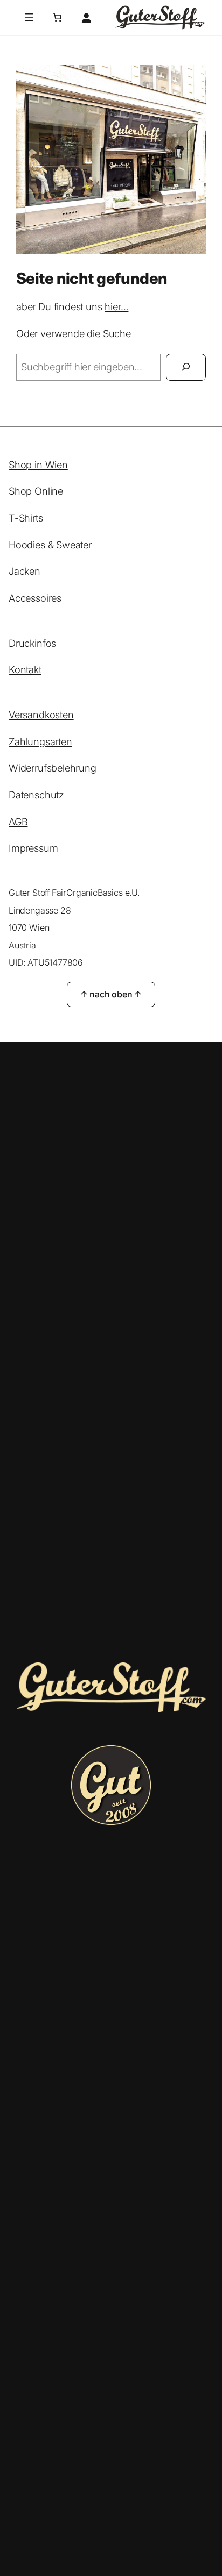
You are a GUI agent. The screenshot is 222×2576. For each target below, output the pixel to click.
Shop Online (36, 491)
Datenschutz (36, 795)
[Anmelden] (86, 18)
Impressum (33, 848)
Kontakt (25, 669)
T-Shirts (26, 518)
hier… (116, 306)
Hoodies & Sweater (50, 545)
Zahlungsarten (40, 741)
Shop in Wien (38, 465)
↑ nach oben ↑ (111, 994)
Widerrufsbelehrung (53, 768)
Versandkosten (41, 715)
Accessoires (35, 598)
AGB (18, 822)
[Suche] (186, 367)
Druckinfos (32, 643)
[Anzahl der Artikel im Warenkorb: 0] (57, 17)
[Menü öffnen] (29, 17)
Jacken (25, 571)
